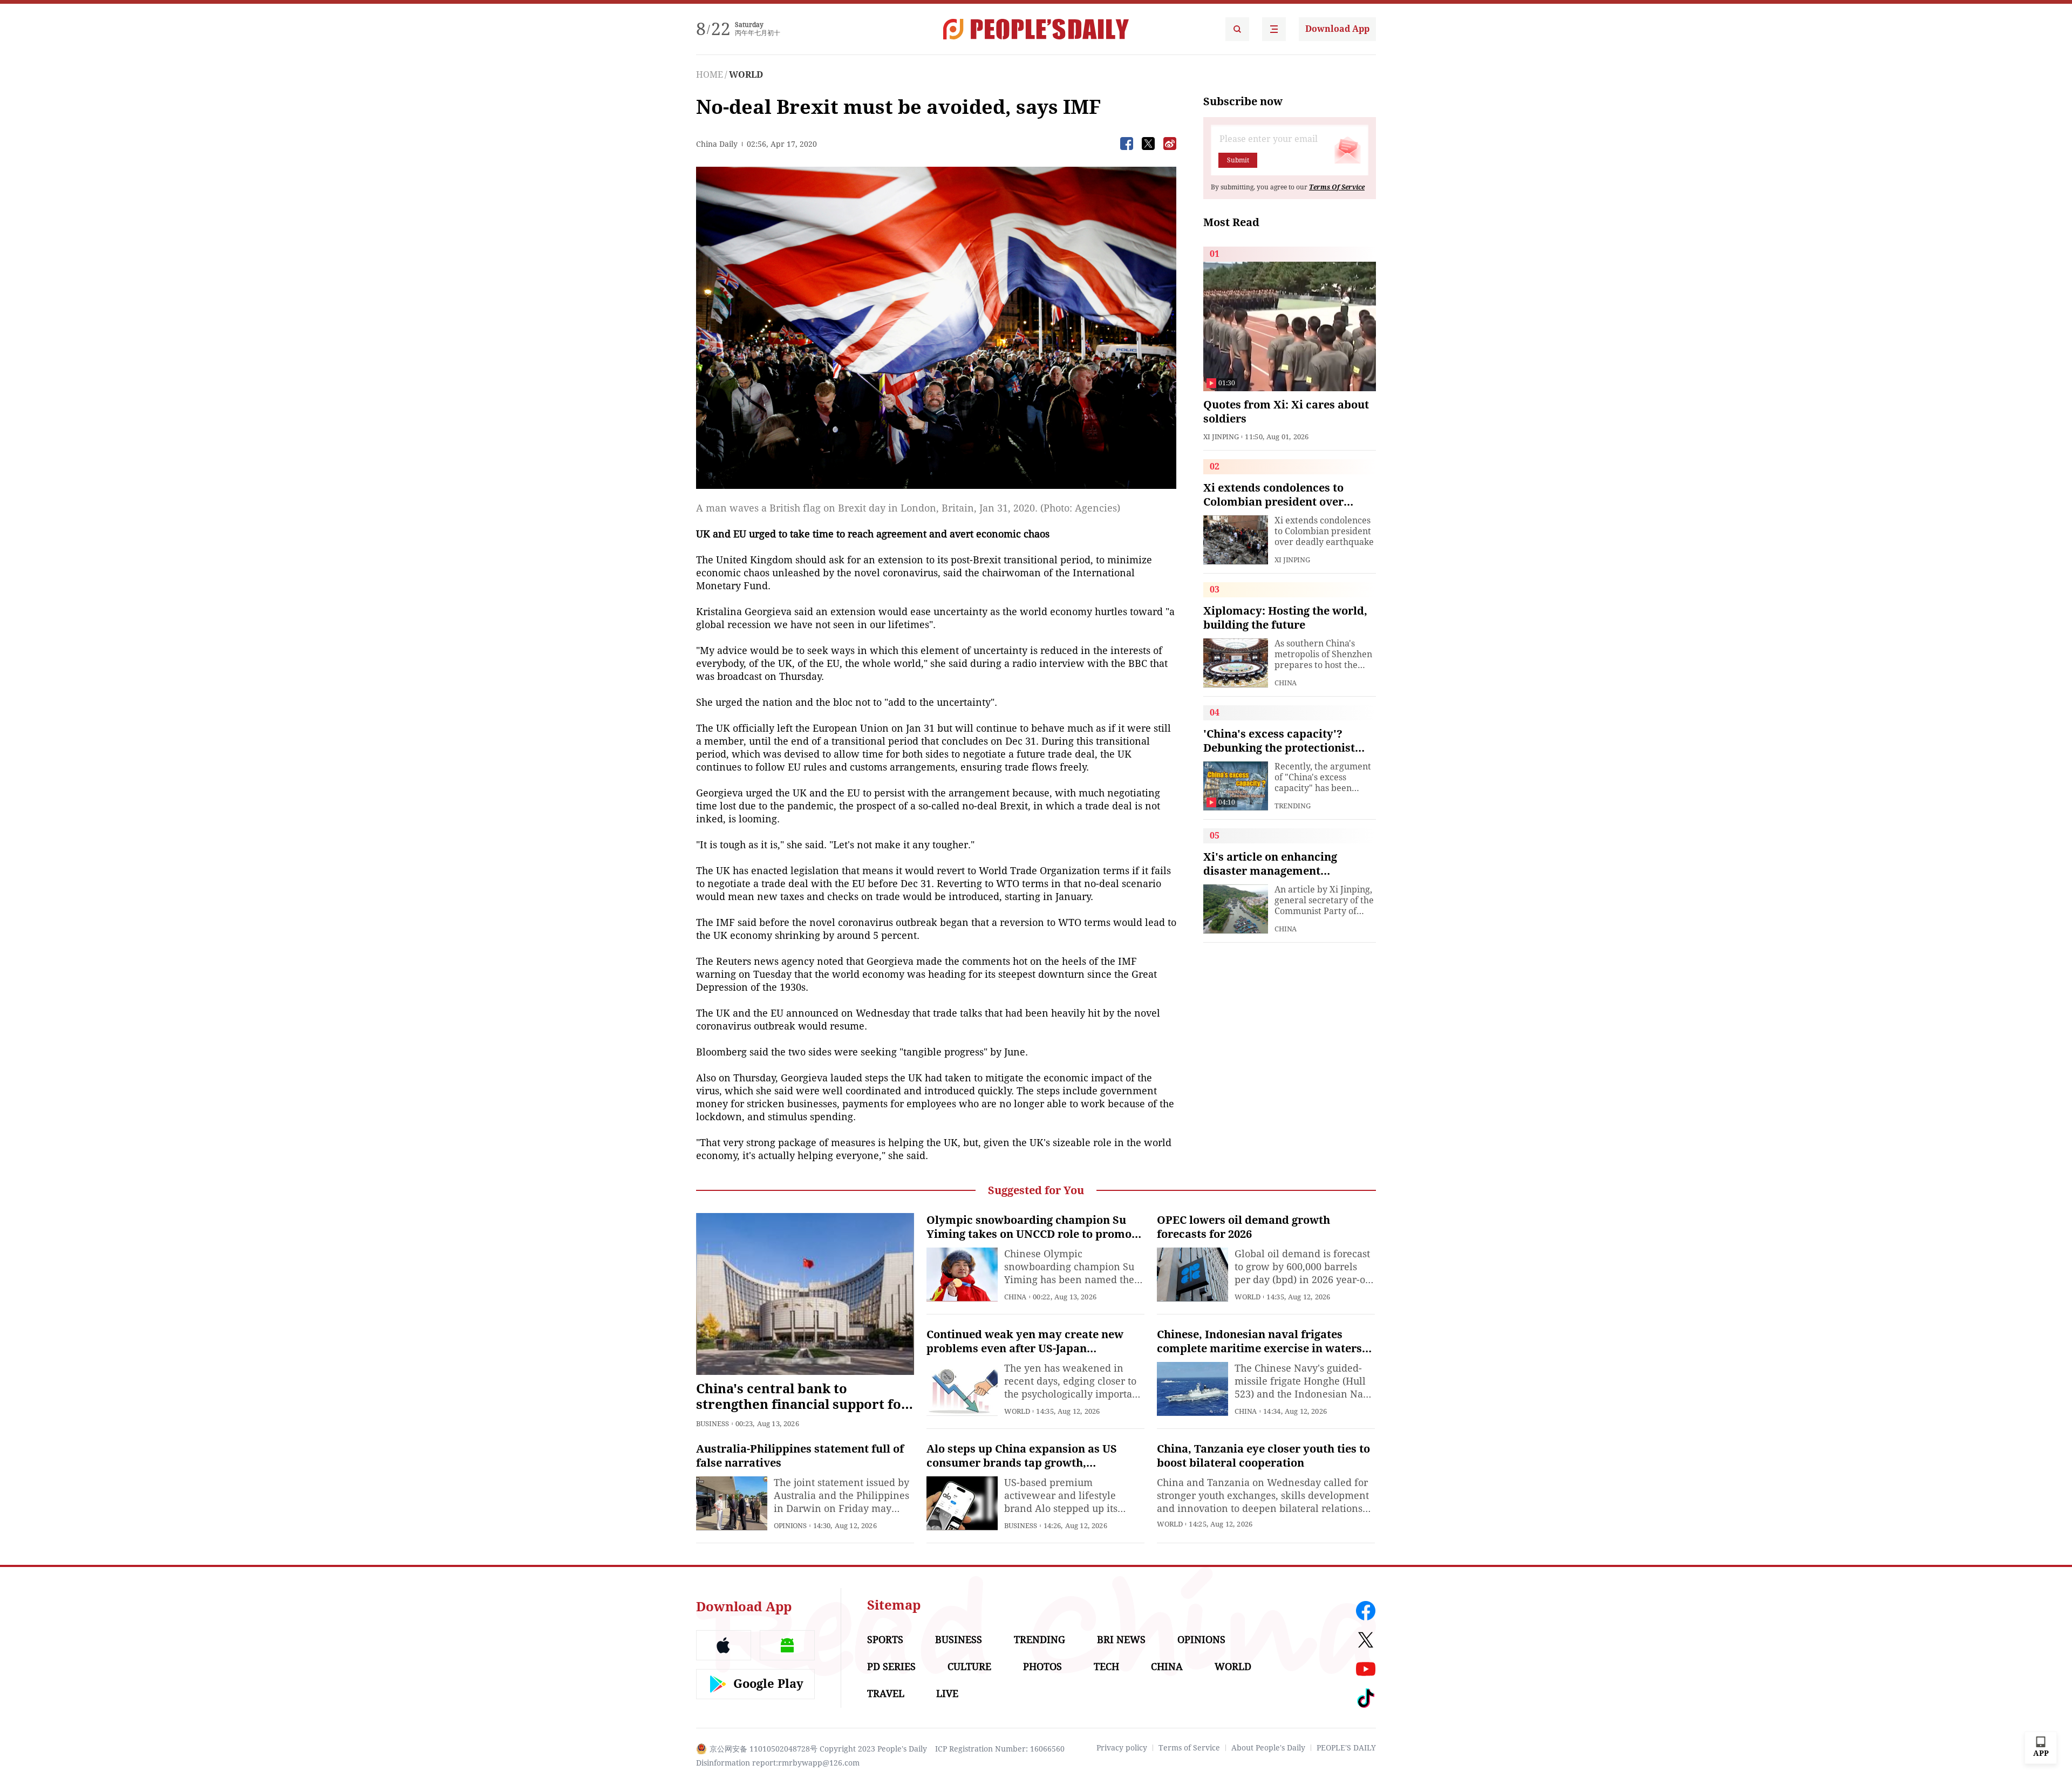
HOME (710, 75)
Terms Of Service (1337, 187)
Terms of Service (1189, 1748)
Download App (1337, 29)
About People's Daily (1268, 1748)
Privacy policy (1122, 1748)
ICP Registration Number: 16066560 (1000, 1749)
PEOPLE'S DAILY (1346, 1748)
